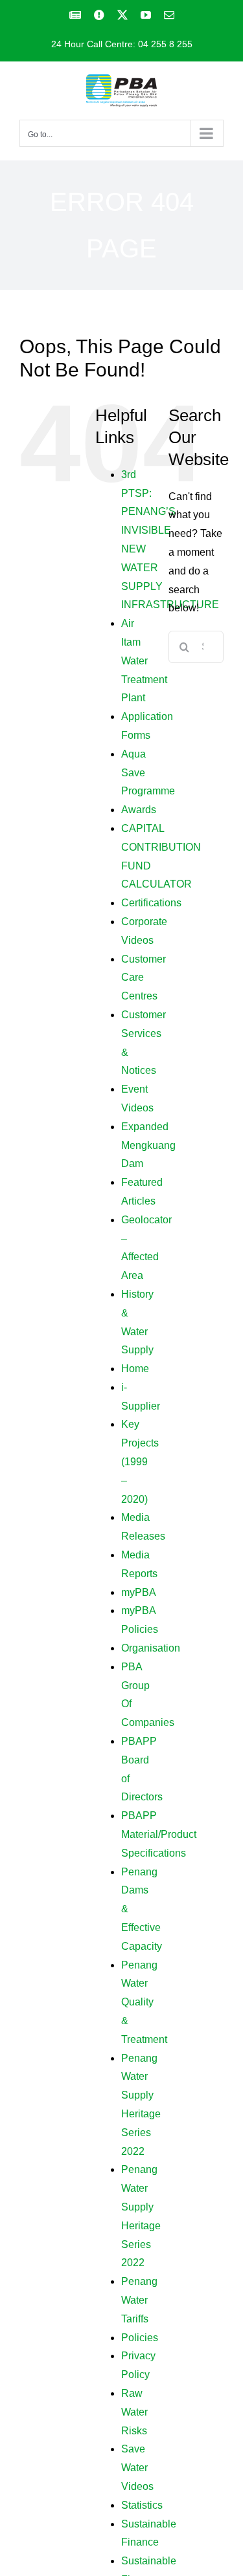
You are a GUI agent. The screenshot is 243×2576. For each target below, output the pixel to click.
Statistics (142, 2505)
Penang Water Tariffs (139, 2300)
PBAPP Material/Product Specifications (159, 1834)
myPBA (139, 1592)
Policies (140, 2338)
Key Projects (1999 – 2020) (140, 1461)
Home (135, 1369)
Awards (139, 810)
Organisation (151, 1648)
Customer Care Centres (144, 978)
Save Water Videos (137, 2468)
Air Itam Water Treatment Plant (144, 660)
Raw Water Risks (134, 2412)
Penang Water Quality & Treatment (144, 2002)
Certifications (151, 903)
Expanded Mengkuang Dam (148, 1145)
